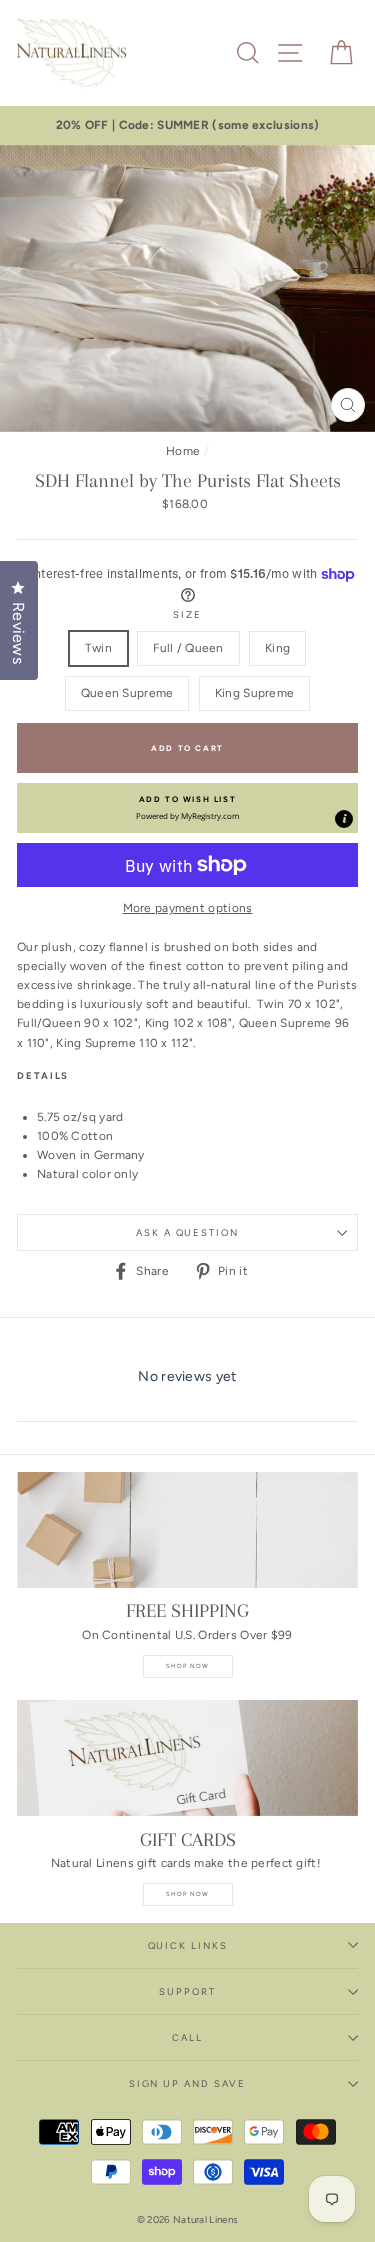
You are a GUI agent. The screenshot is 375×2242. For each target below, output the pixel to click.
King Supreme (255, 693)
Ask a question (187, 1232)
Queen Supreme (127, 693)
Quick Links (188, 1945)
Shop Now (188, 1666)
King (277, 648)
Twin (98, 648)
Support (187, 1991)
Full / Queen (188, 648)
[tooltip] (344, 819)
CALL (187, 2037)
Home (183, 451)
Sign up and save (187, 2083)
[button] (187, 808)
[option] (187, 125)
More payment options (188, 908)
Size (187, 614)
